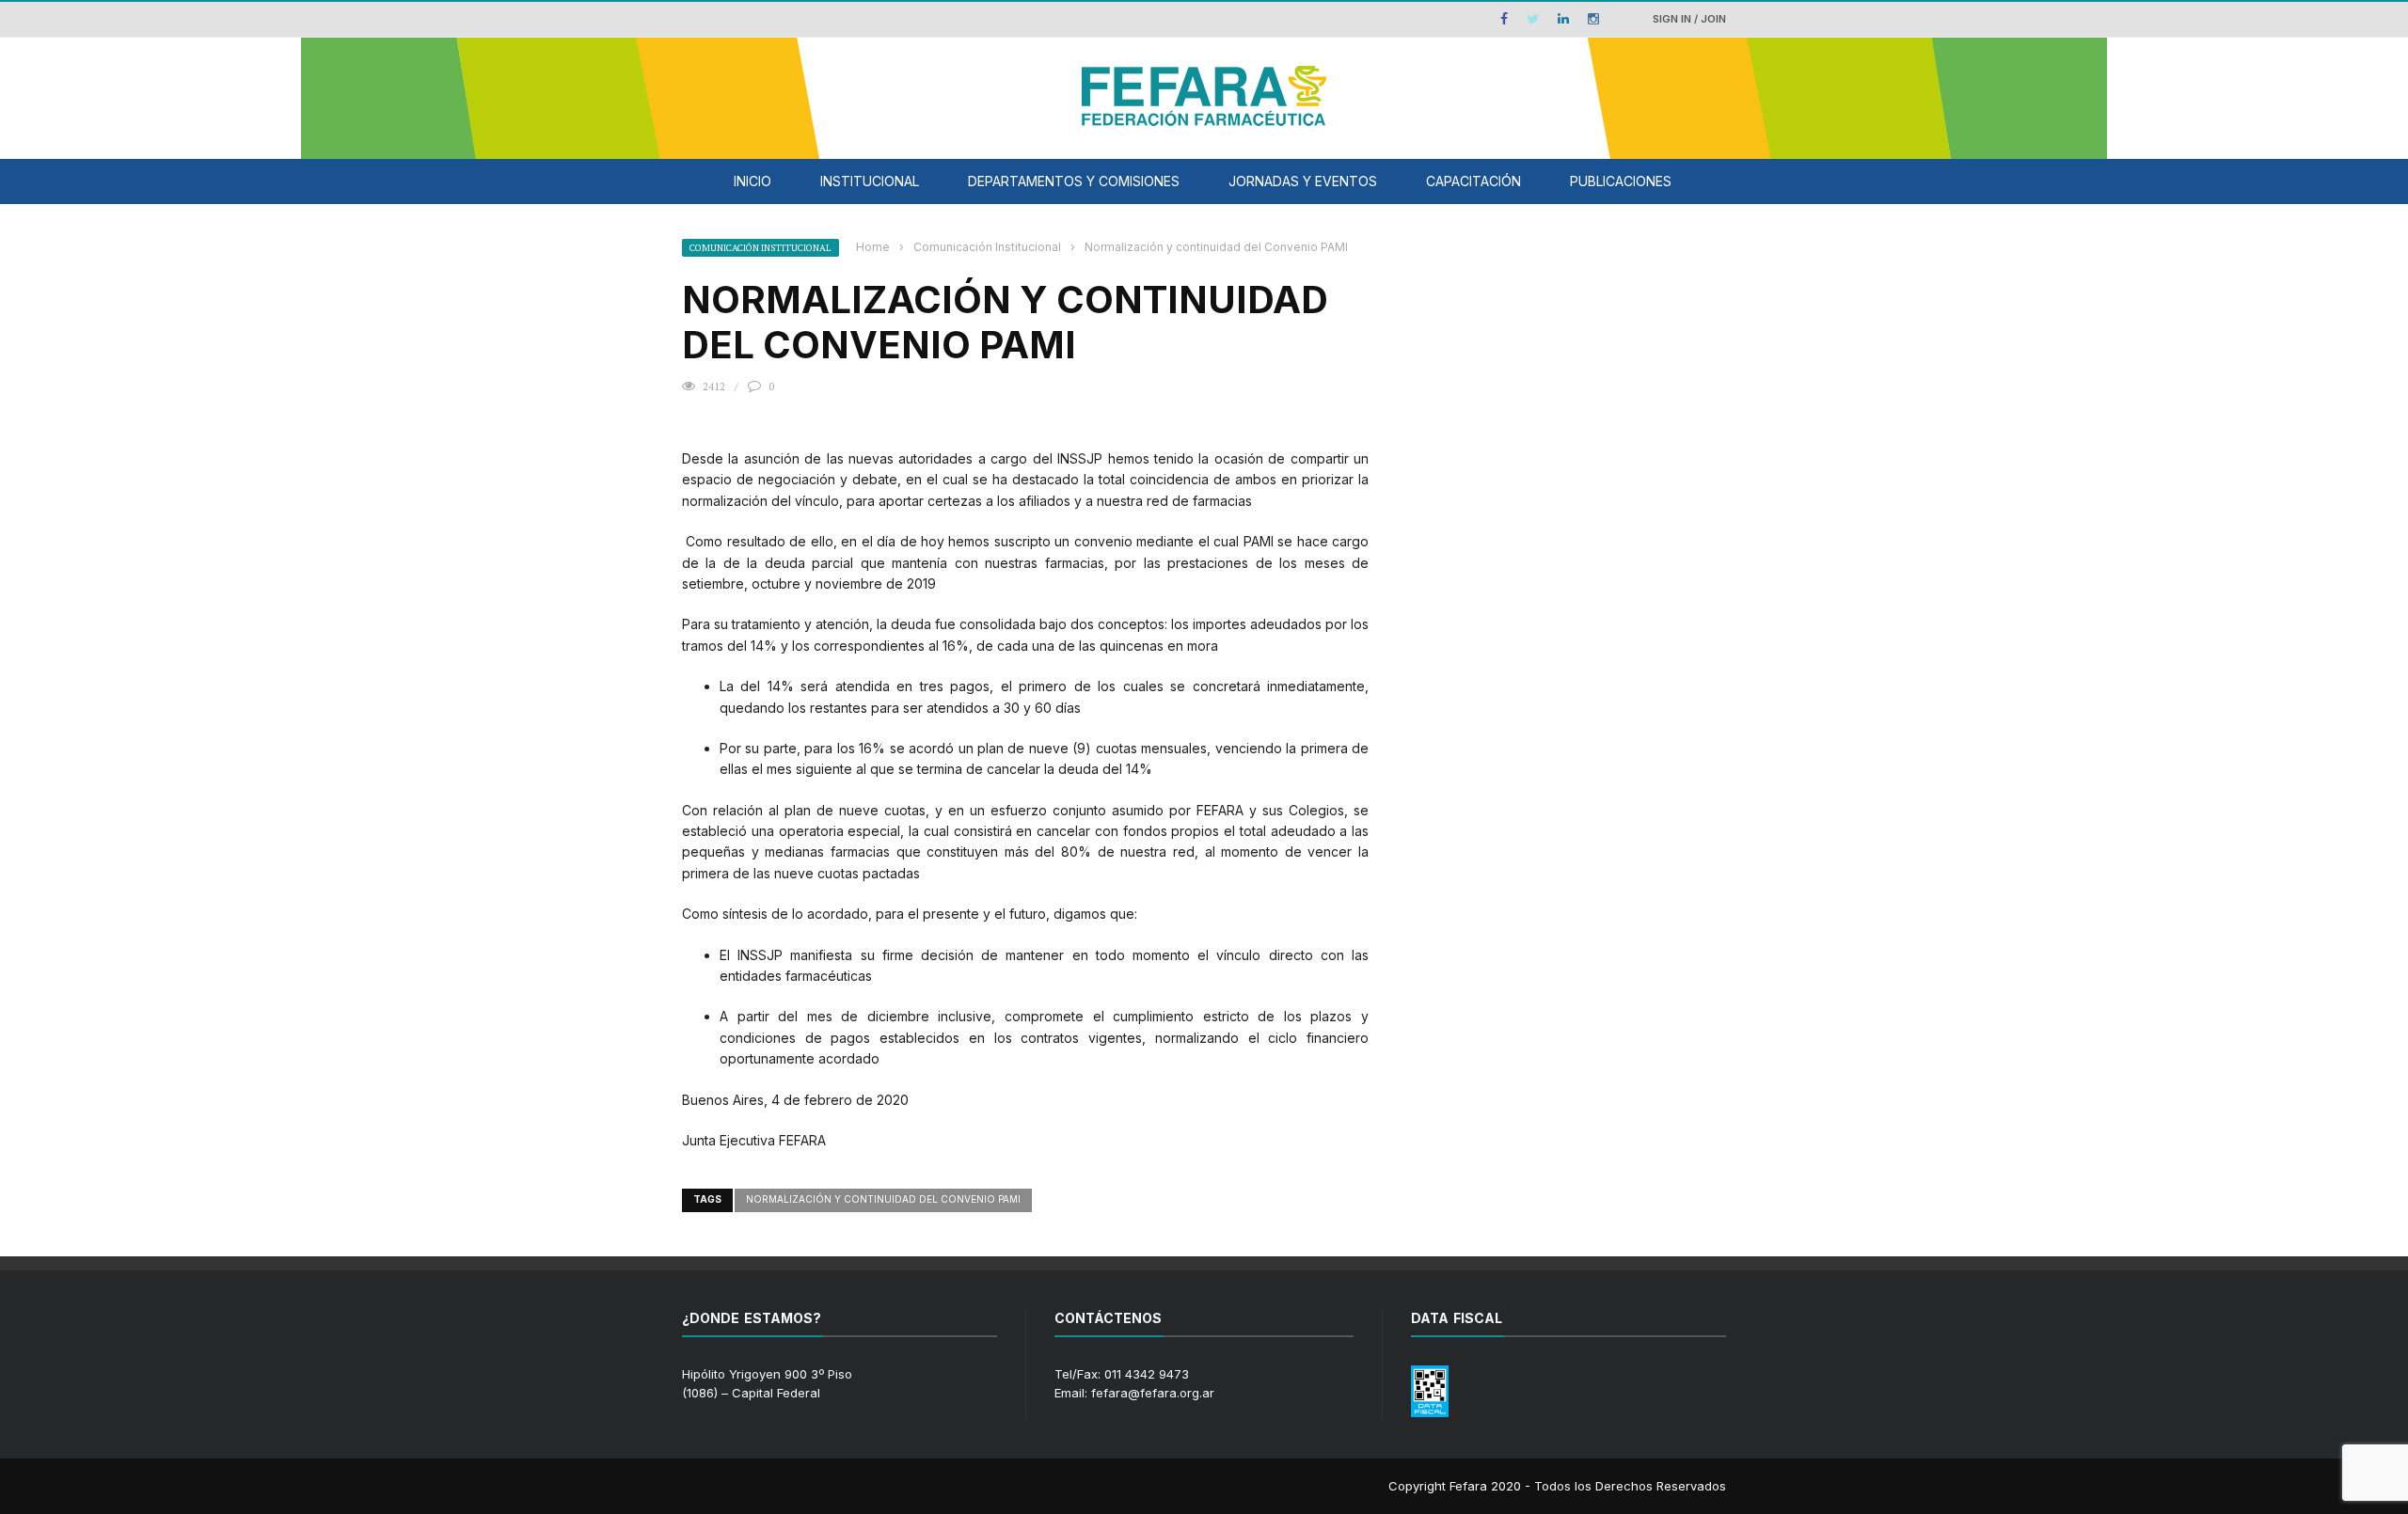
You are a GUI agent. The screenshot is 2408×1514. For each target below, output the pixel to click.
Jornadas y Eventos (1303, 181)
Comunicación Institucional (760, 248)
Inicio (752, 181)
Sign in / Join (1689, 19)
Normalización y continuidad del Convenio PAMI (883, 1199)
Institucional (870, 181)
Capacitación (1473, 181)
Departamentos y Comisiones (1074, 181)
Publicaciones (1621, 181)
